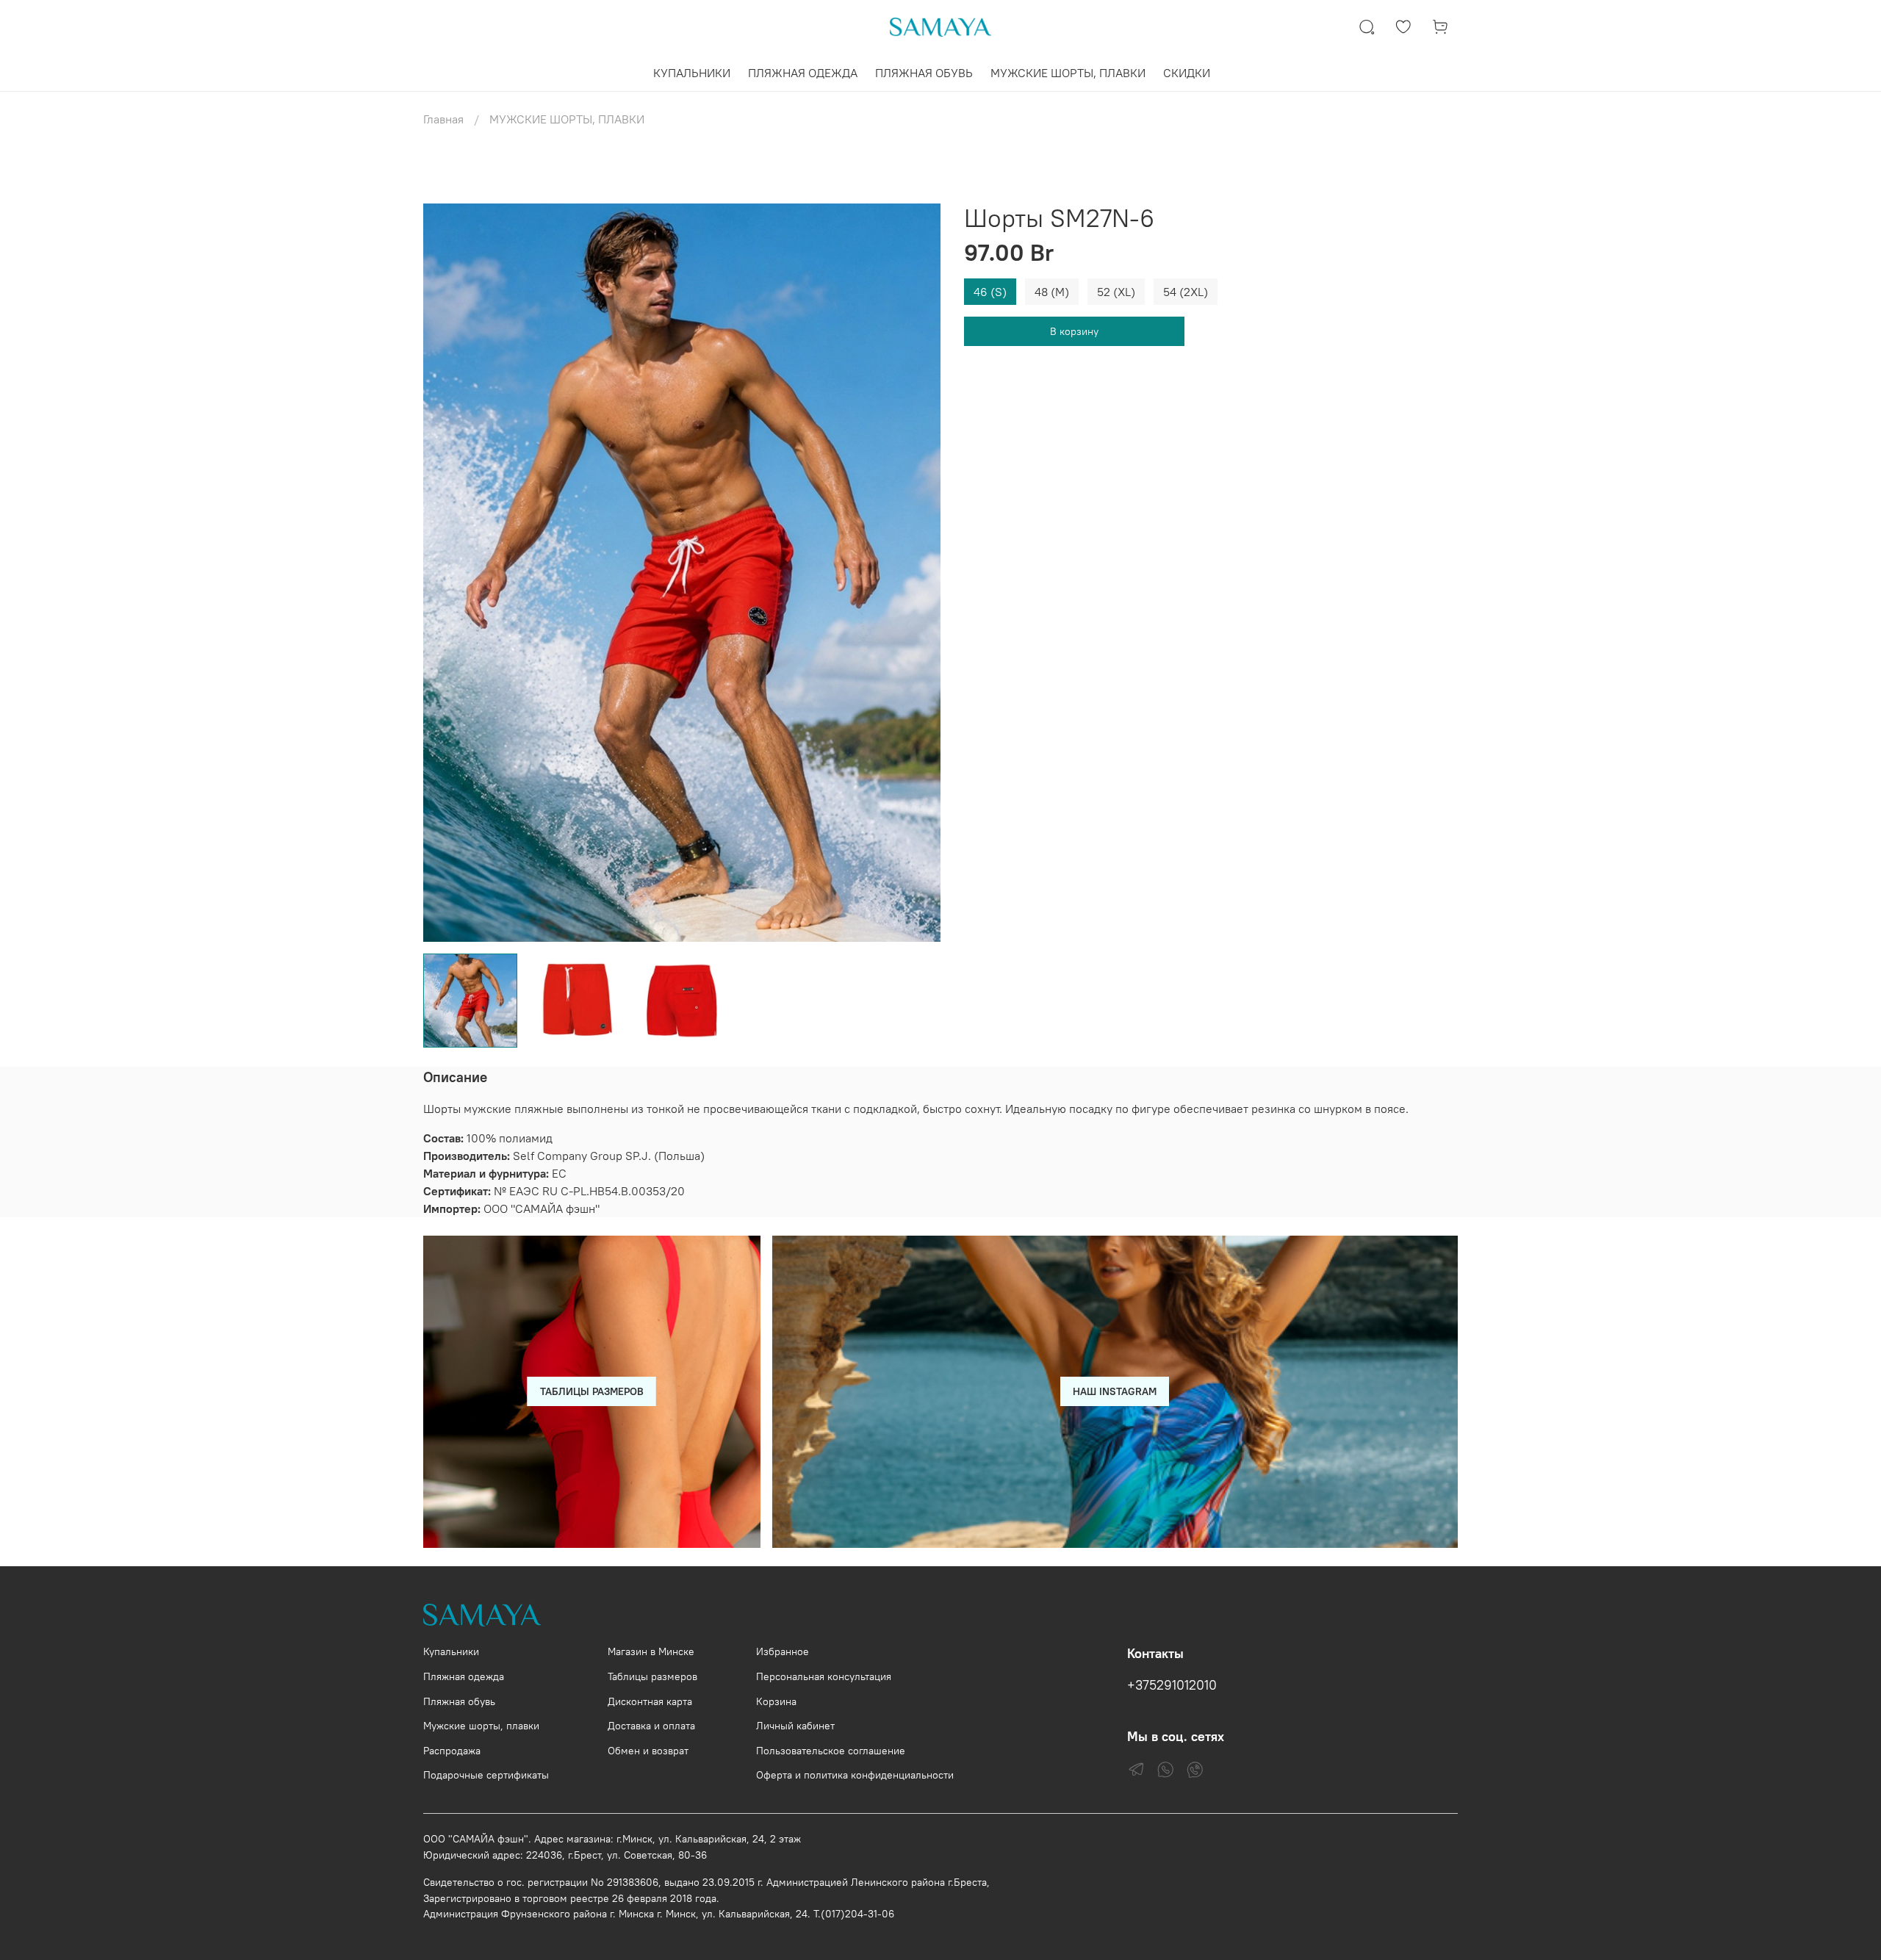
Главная (443, 119)
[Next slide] (917, 572)
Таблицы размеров (652, 1676)
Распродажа (452, 1751)
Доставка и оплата (651, 1726)
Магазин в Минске (651, 1651)
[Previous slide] (447, 572)
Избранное (783, 1651)
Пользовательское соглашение (831, 1751)
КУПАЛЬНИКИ (692, 73)
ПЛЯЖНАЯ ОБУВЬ (924, 73)
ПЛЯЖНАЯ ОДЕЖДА (803, 73)
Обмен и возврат (648, 1751)
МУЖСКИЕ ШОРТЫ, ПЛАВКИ (1068, 73)
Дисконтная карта (650, 1701)
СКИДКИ (1187, 73)
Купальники (451, 1651)
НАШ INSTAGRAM (1115, 1391)
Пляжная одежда (464, 1676)
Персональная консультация (824, 1676)
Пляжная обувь (459, 1701)
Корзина (776, 1701)
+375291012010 (1172, 1685)
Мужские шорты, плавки (481, 1726)
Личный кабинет (795, 1726)
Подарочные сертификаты (486, 1775)
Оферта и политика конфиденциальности (855, 1775)
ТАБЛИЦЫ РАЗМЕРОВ (592, 1391)
